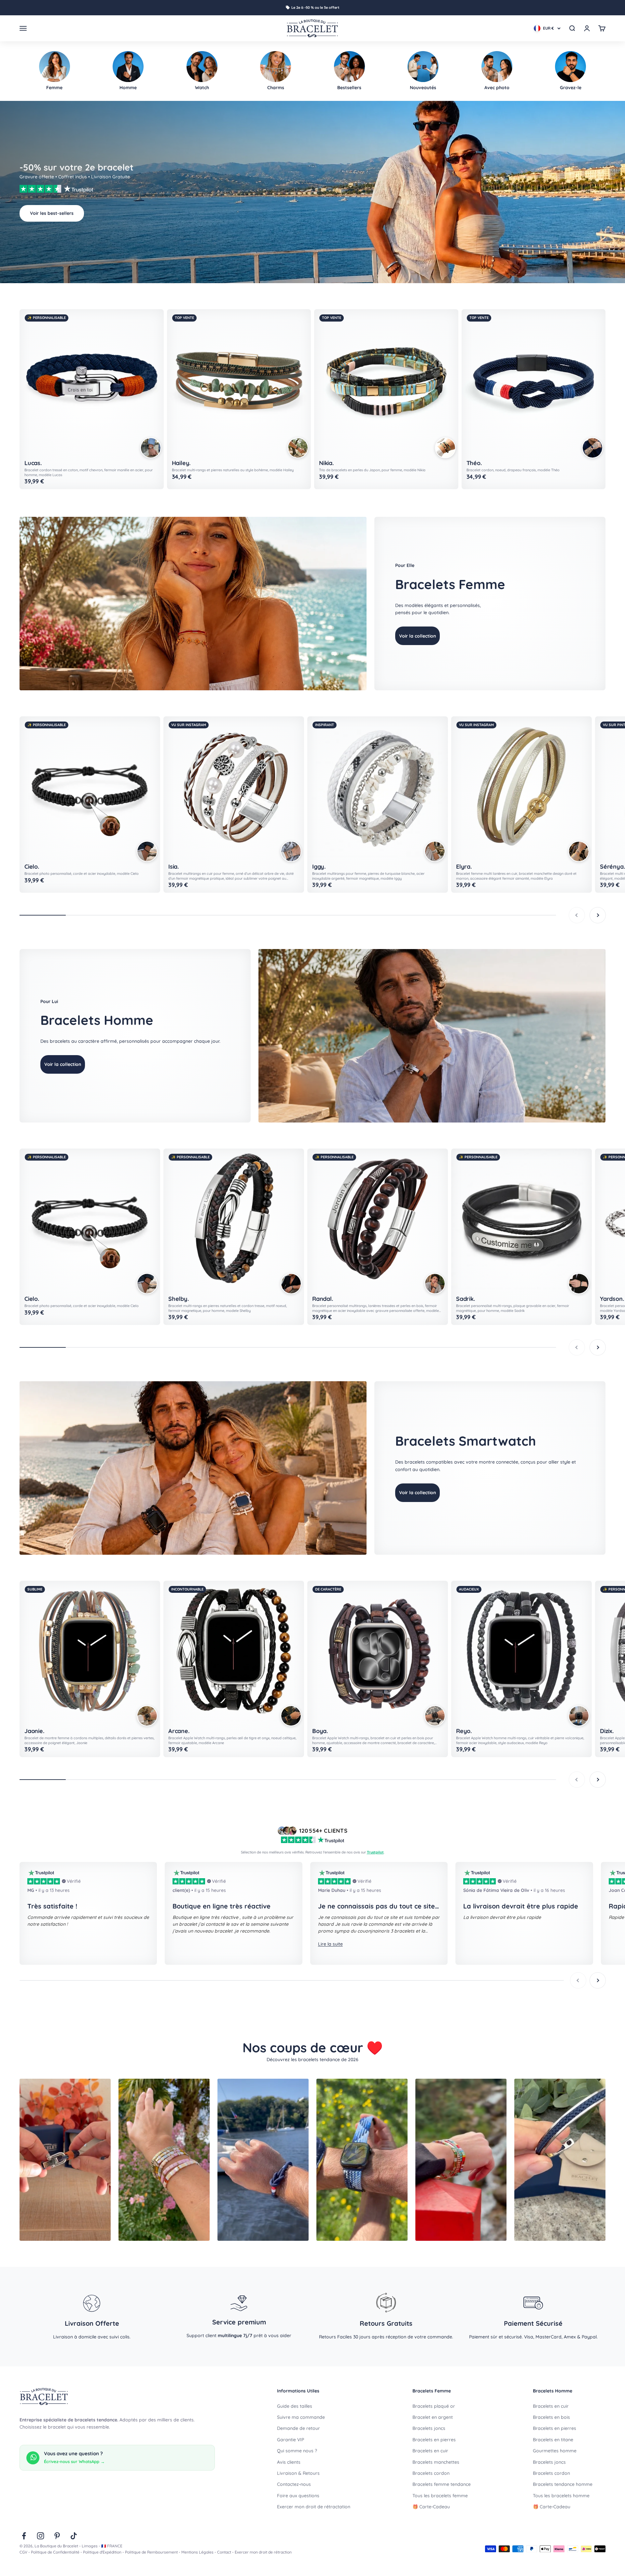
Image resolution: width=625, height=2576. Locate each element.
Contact (224, 2552)
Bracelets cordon (431, 2473)
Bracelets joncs (429, 2428)
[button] (151, 448)
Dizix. (607, 1731)
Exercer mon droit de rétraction (263, 2552)
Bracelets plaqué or (434, 2406)
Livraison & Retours (298, 2473)
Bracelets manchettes (436, 2462)
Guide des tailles (295, 2406)
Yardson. (612, 1299)
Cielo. (32, 867)
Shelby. (179, 1299)
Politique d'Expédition (102, 2552)
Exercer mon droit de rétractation (314, 2507)
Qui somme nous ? (297, 2451)
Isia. (174, 867)
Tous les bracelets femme (440, 2496)
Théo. (474, 463)
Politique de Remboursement (151, 2552)
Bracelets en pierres (434, 2440)
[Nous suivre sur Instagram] (41, 2536)
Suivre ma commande (301, 2417)
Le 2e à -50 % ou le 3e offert (315, 7)
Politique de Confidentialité (55, 2552)
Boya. (320, 1731)
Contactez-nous (294, 2484)
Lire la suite (330, 1944)
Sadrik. (465, 1299)
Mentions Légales (197, 2552)
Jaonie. (34, 1731)
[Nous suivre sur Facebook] (24, 2536)
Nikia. (326, 463)
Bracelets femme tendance (442, 2484)
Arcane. (179, 1731)
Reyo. (464, 1731)
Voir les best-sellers (52, 213)
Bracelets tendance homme (563, 2484)
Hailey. (181, 463)
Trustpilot (375, 1852)
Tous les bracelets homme (561, 2496)
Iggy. (319, 867)
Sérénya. (612, 867)
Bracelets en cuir (430, 2451)
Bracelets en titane (553, 2440)
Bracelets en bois (551, 2417)
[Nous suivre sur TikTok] (74, 2536)
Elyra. (464, 867)
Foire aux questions (298, 2496)
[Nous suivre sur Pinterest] (57, 2536)
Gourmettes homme (555, 2451)
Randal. (323, 1299)
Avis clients (289, 2462)
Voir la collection (417, 636)
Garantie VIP (291, 2440)
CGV (23, 2552)
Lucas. (33, 463)
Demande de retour (299, 2428)
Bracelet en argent (433, 2417)
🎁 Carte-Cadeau (431, 2507)
